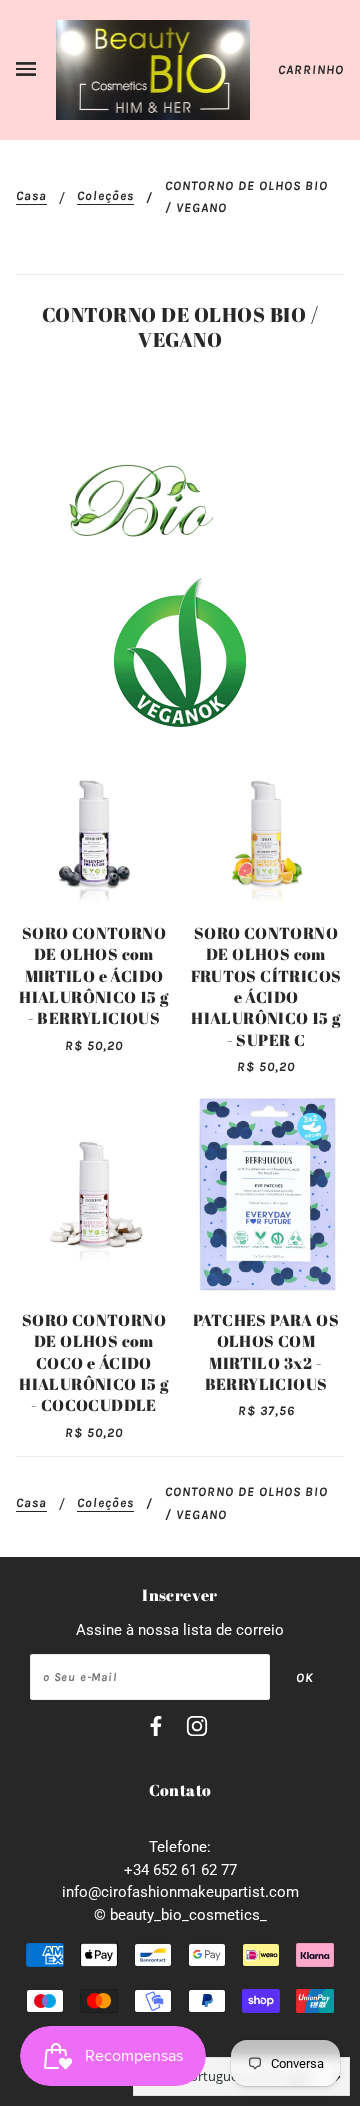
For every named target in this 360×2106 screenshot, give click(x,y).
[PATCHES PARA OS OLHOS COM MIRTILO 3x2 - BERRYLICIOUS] (266, 1194)
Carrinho (311, 69)
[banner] (153, 69)
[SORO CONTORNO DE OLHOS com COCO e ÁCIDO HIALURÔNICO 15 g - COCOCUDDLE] (94, 1194)
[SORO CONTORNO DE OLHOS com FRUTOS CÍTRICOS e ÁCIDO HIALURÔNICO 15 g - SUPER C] (266, 833)
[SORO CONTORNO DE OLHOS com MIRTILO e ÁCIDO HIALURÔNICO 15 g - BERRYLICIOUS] (94, 833)
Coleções (105, 196)
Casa (31, 196)
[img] (156, 1729)
